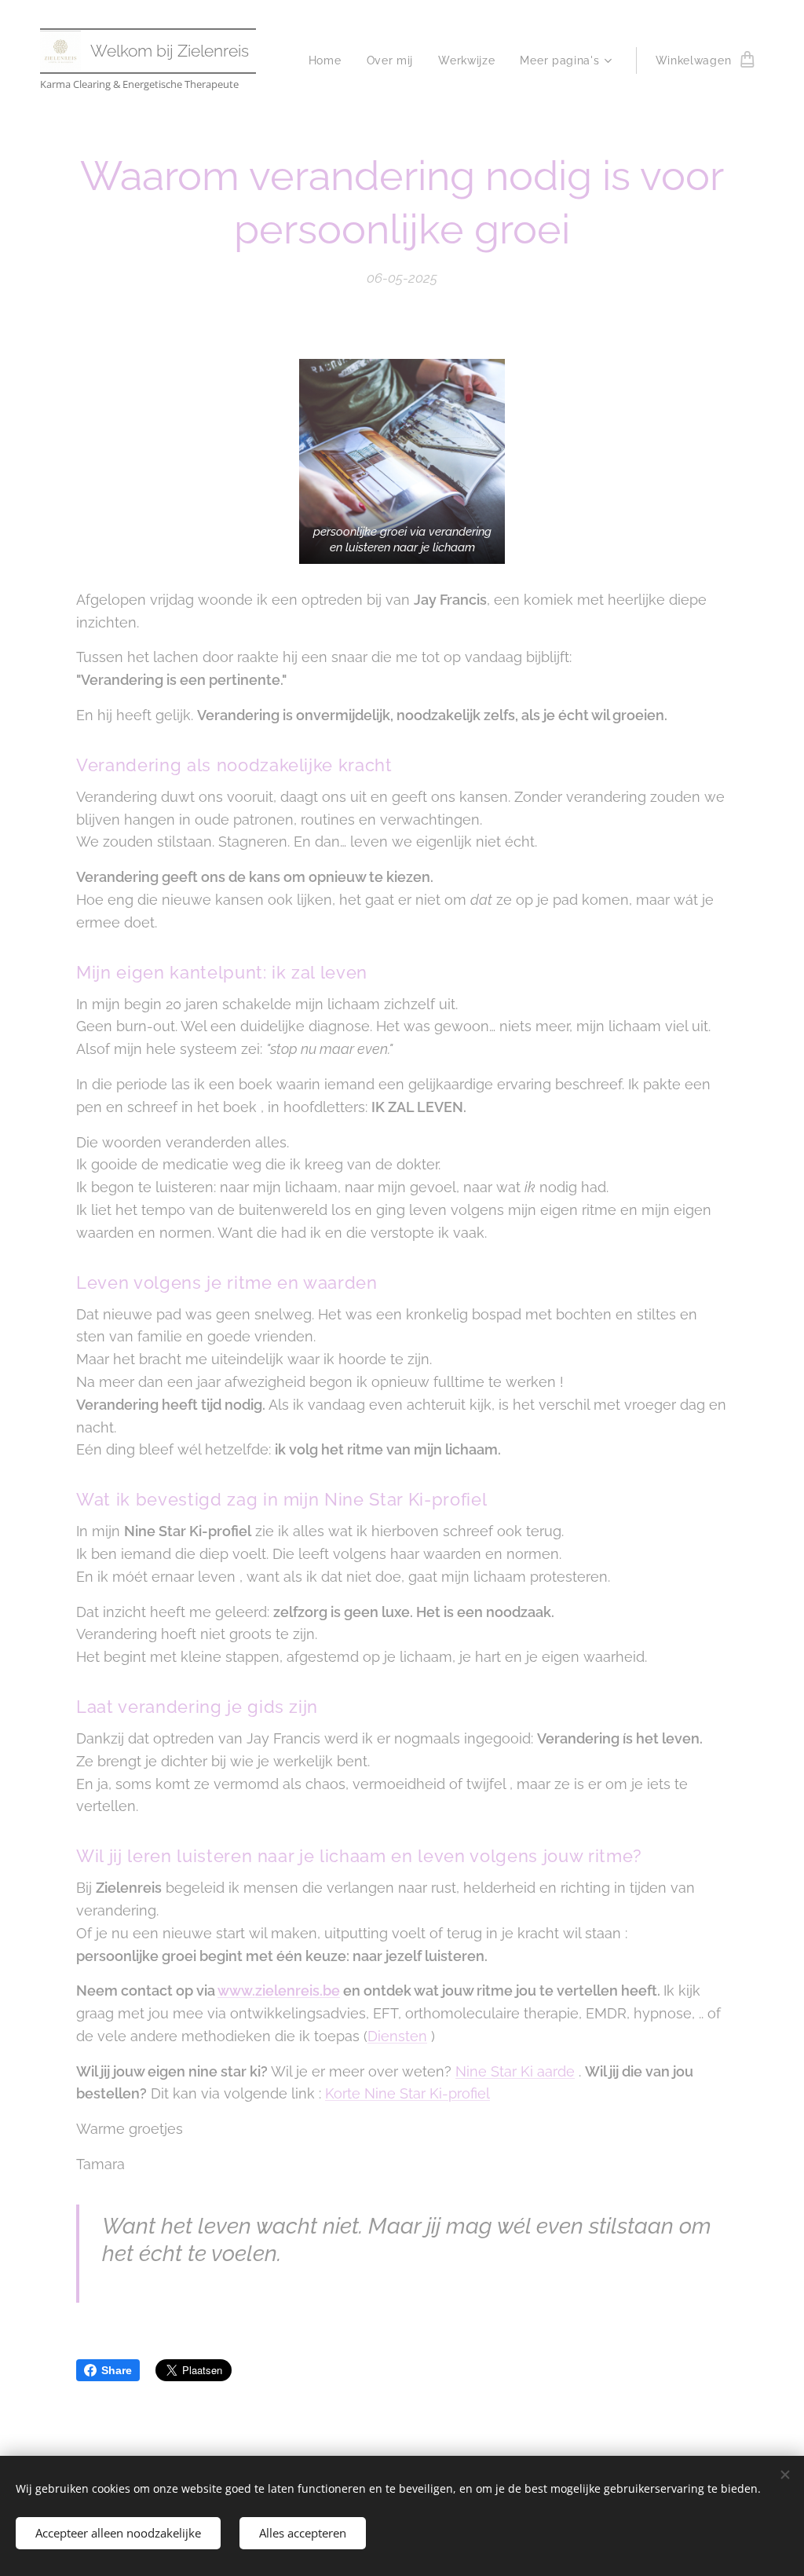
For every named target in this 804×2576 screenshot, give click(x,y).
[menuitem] (329, 60)
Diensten (397, 2036)
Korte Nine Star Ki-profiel (407, 2093)
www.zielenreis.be (279, 1991)
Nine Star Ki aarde (515, 2071)
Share (117, 2370)
